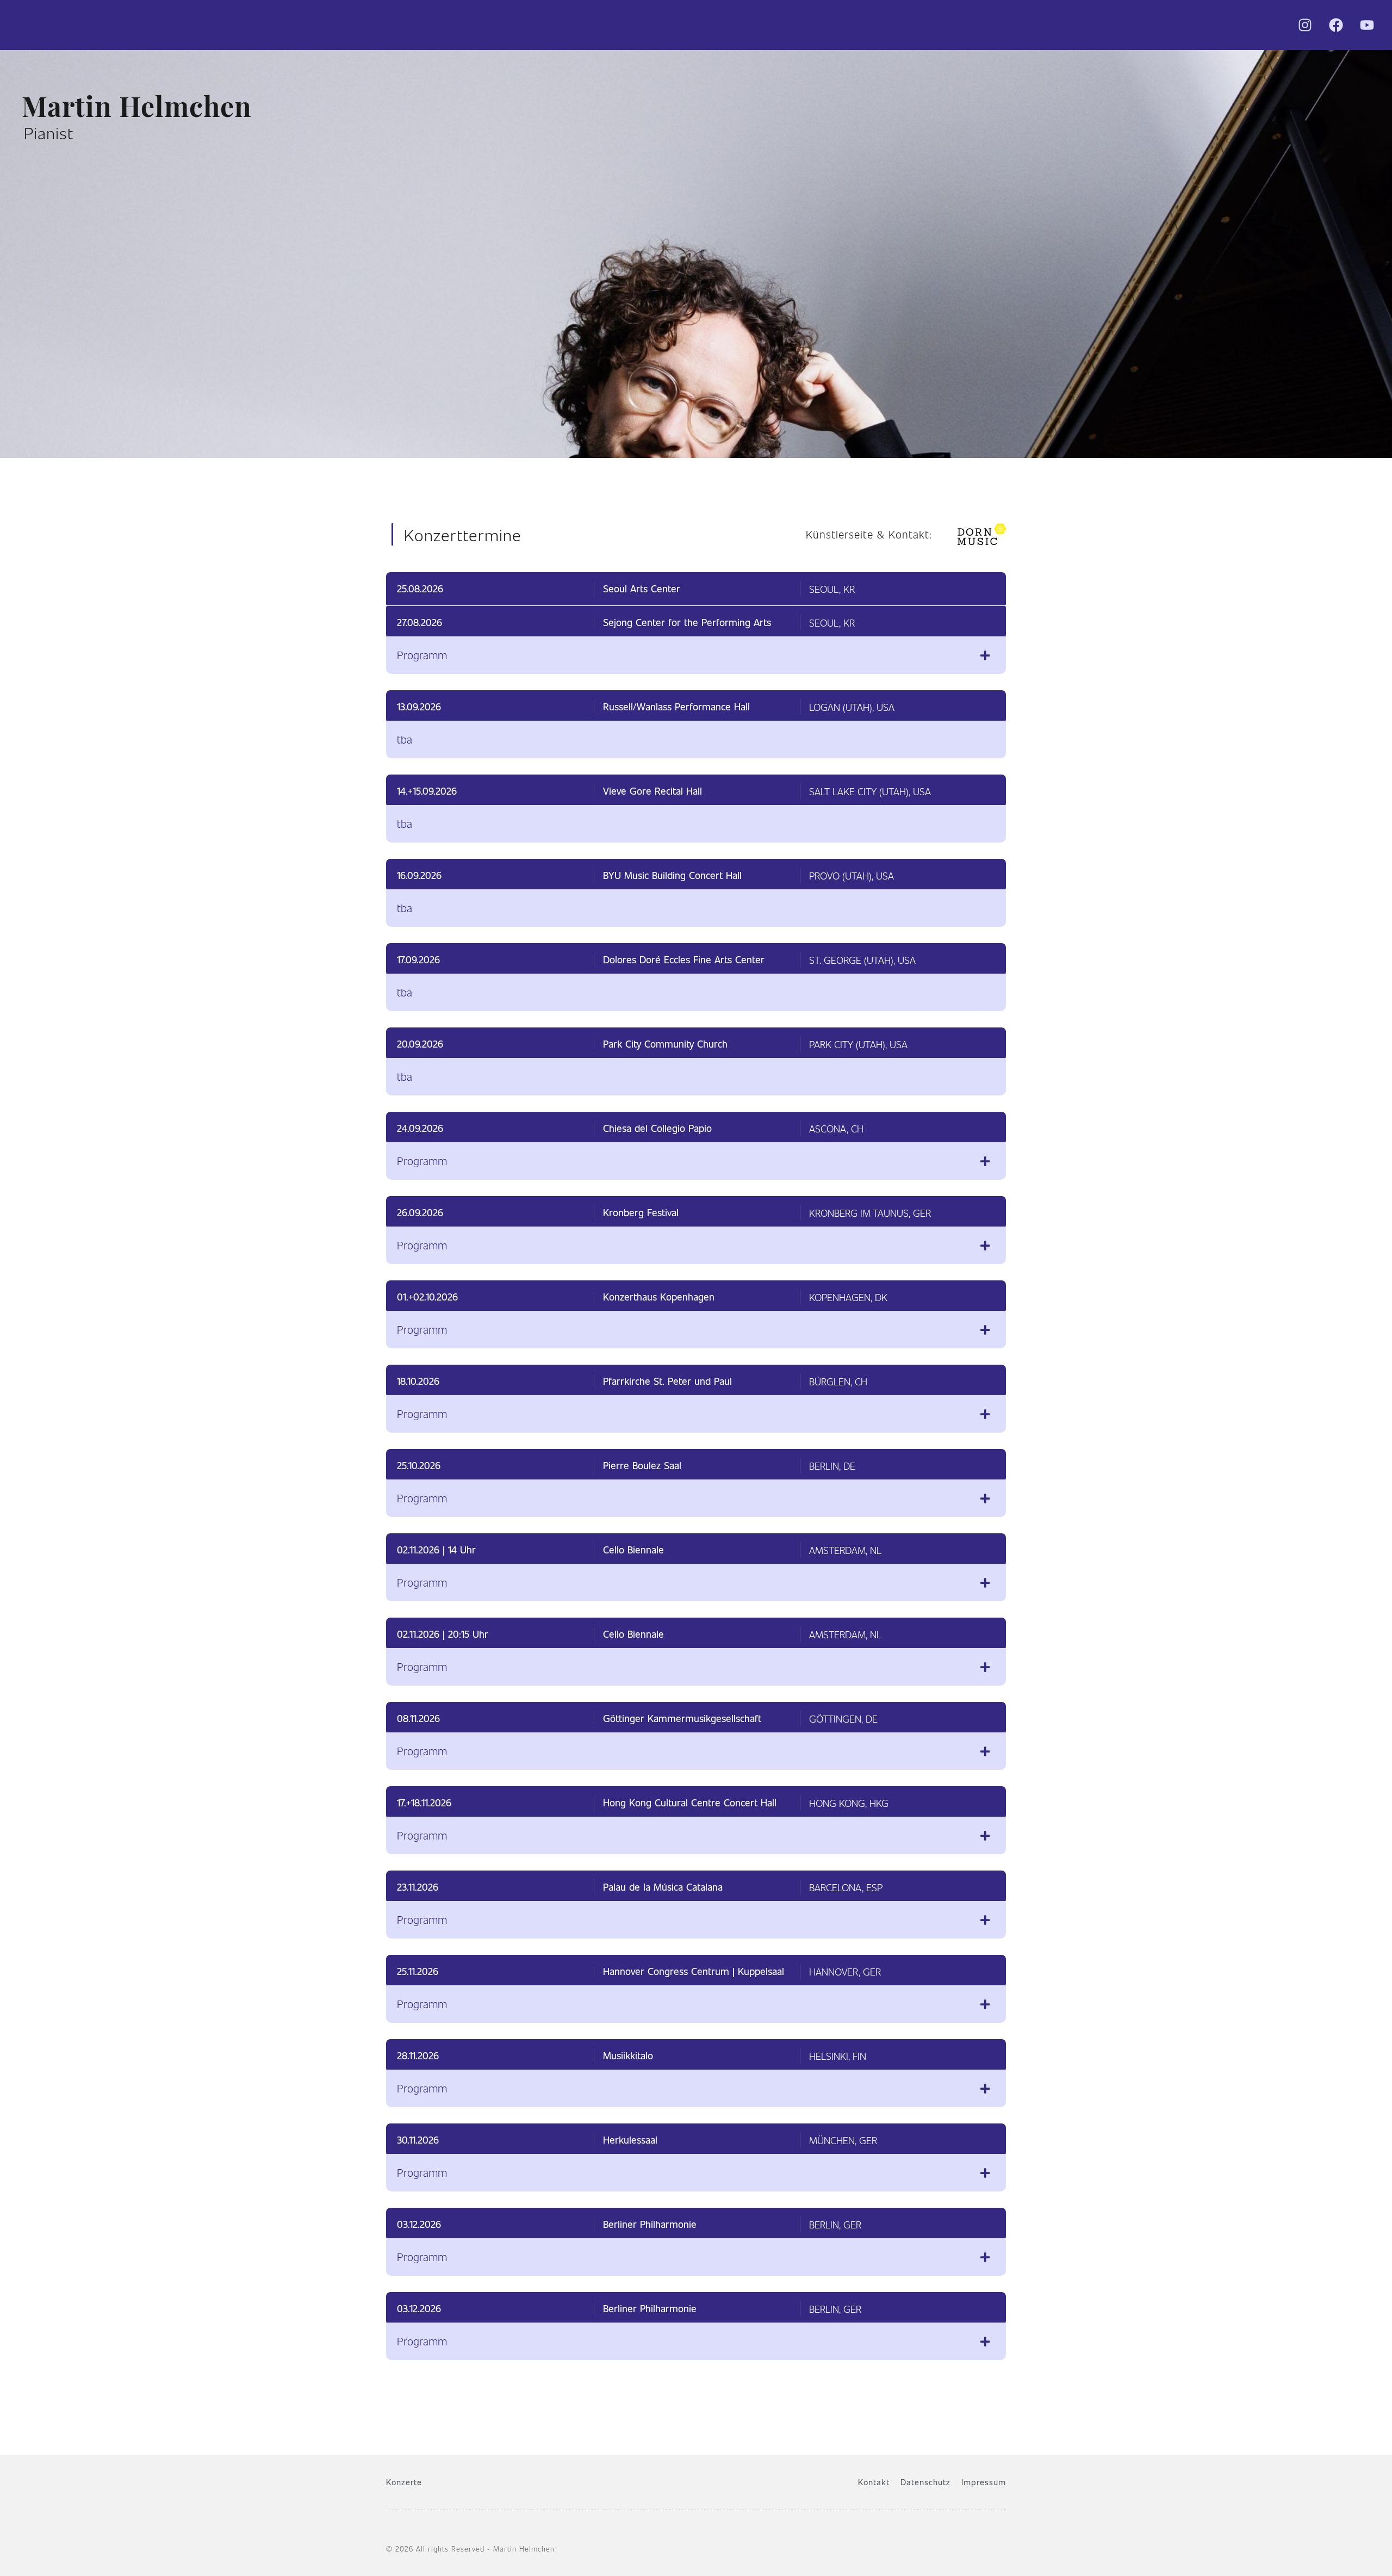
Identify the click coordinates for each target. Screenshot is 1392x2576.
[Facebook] (1336, 25)
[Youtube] (1367, 25)
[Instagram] (1305, 25)
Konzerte (404, 2482)
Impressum (984, 2482)
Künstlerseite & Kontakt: (869, 534)
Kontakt (874, 2482)
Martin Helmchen (137, 104)
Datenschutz (925, 2482)
